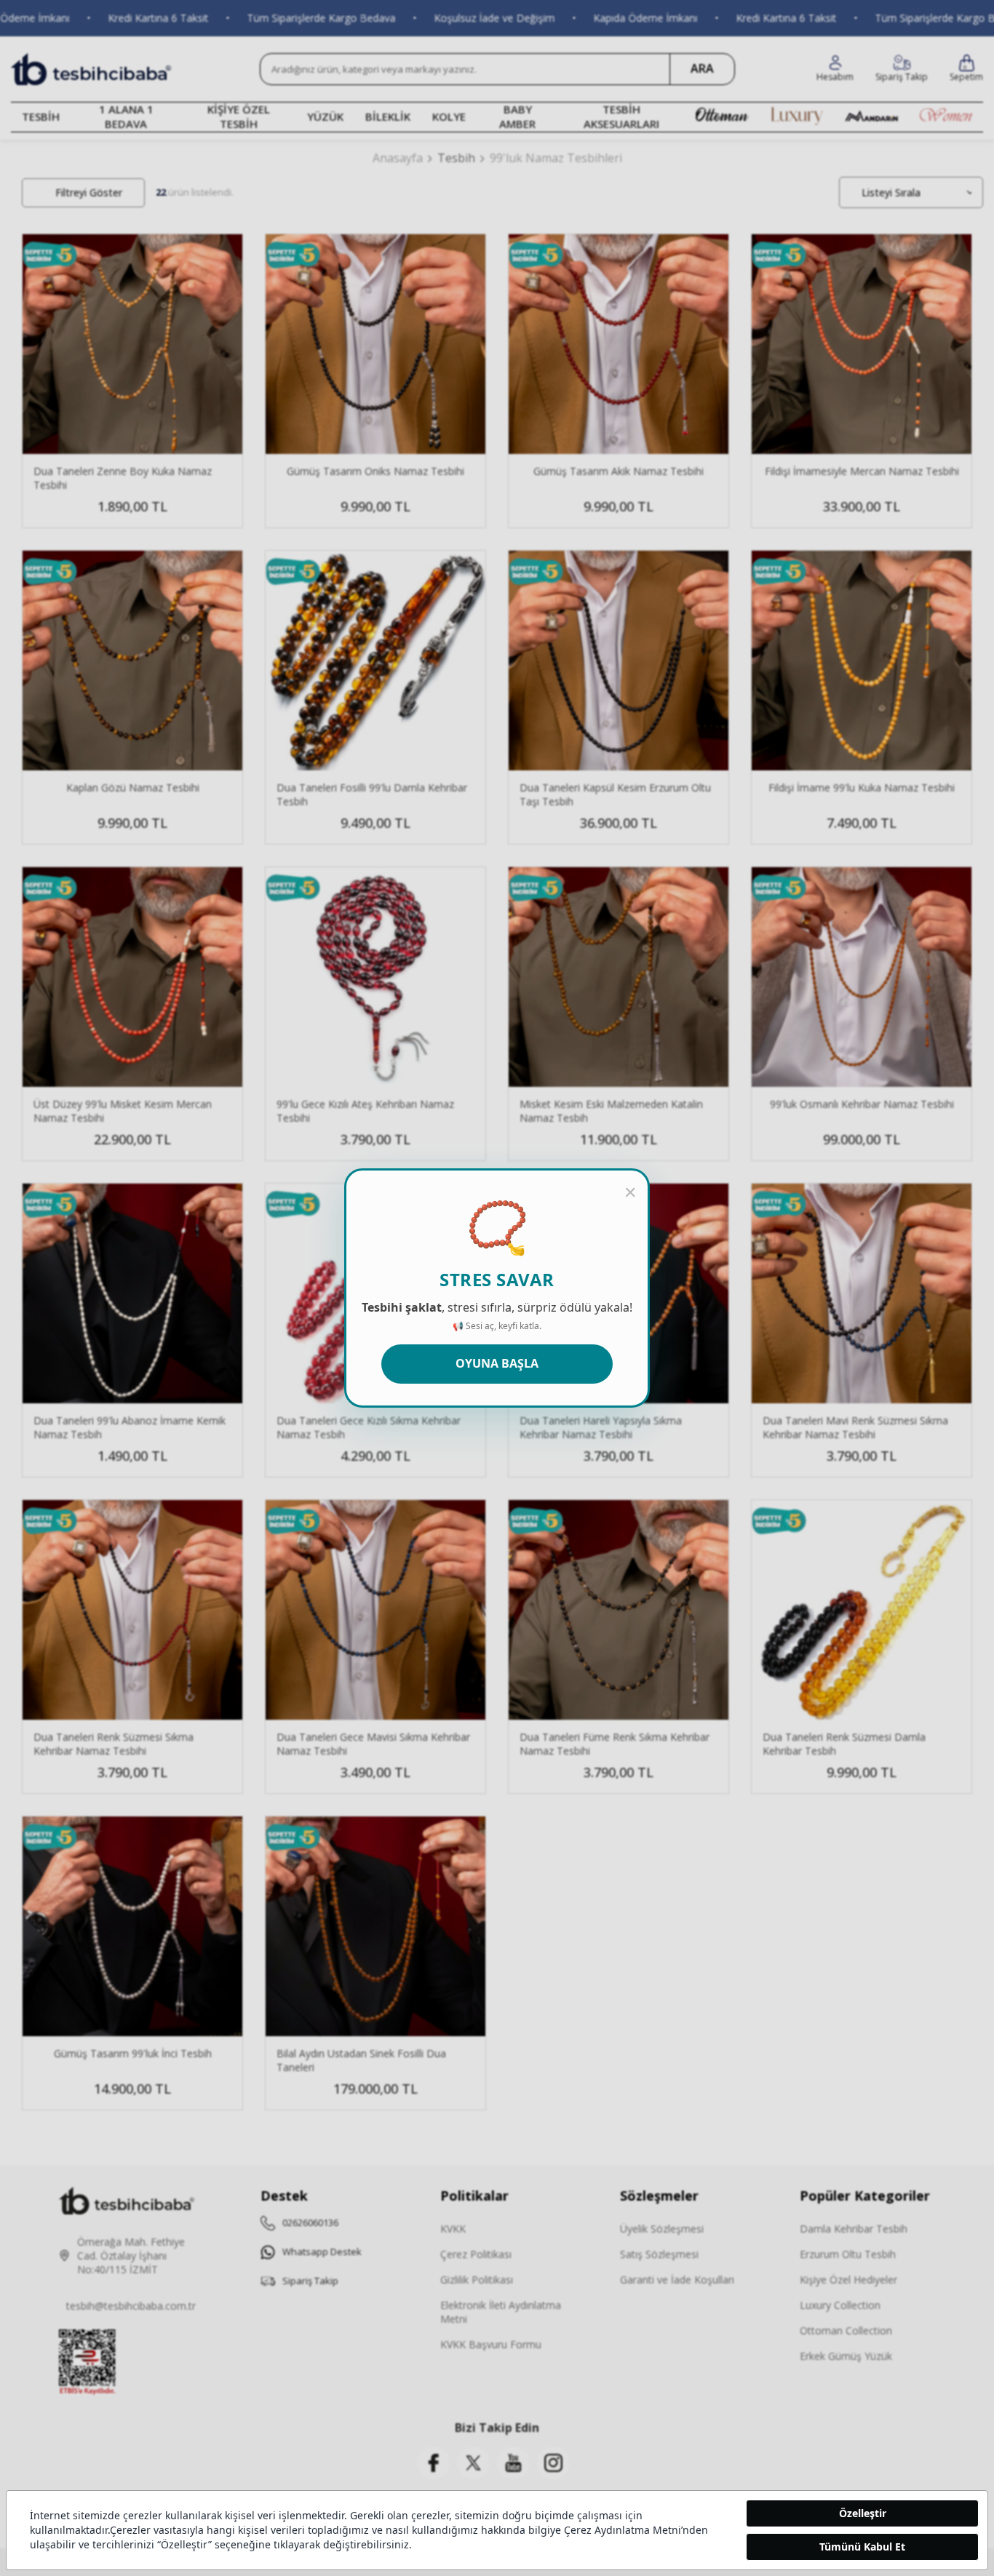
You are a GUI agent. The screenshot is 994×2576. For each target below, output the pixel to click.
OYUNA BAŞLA (497, 1363)
